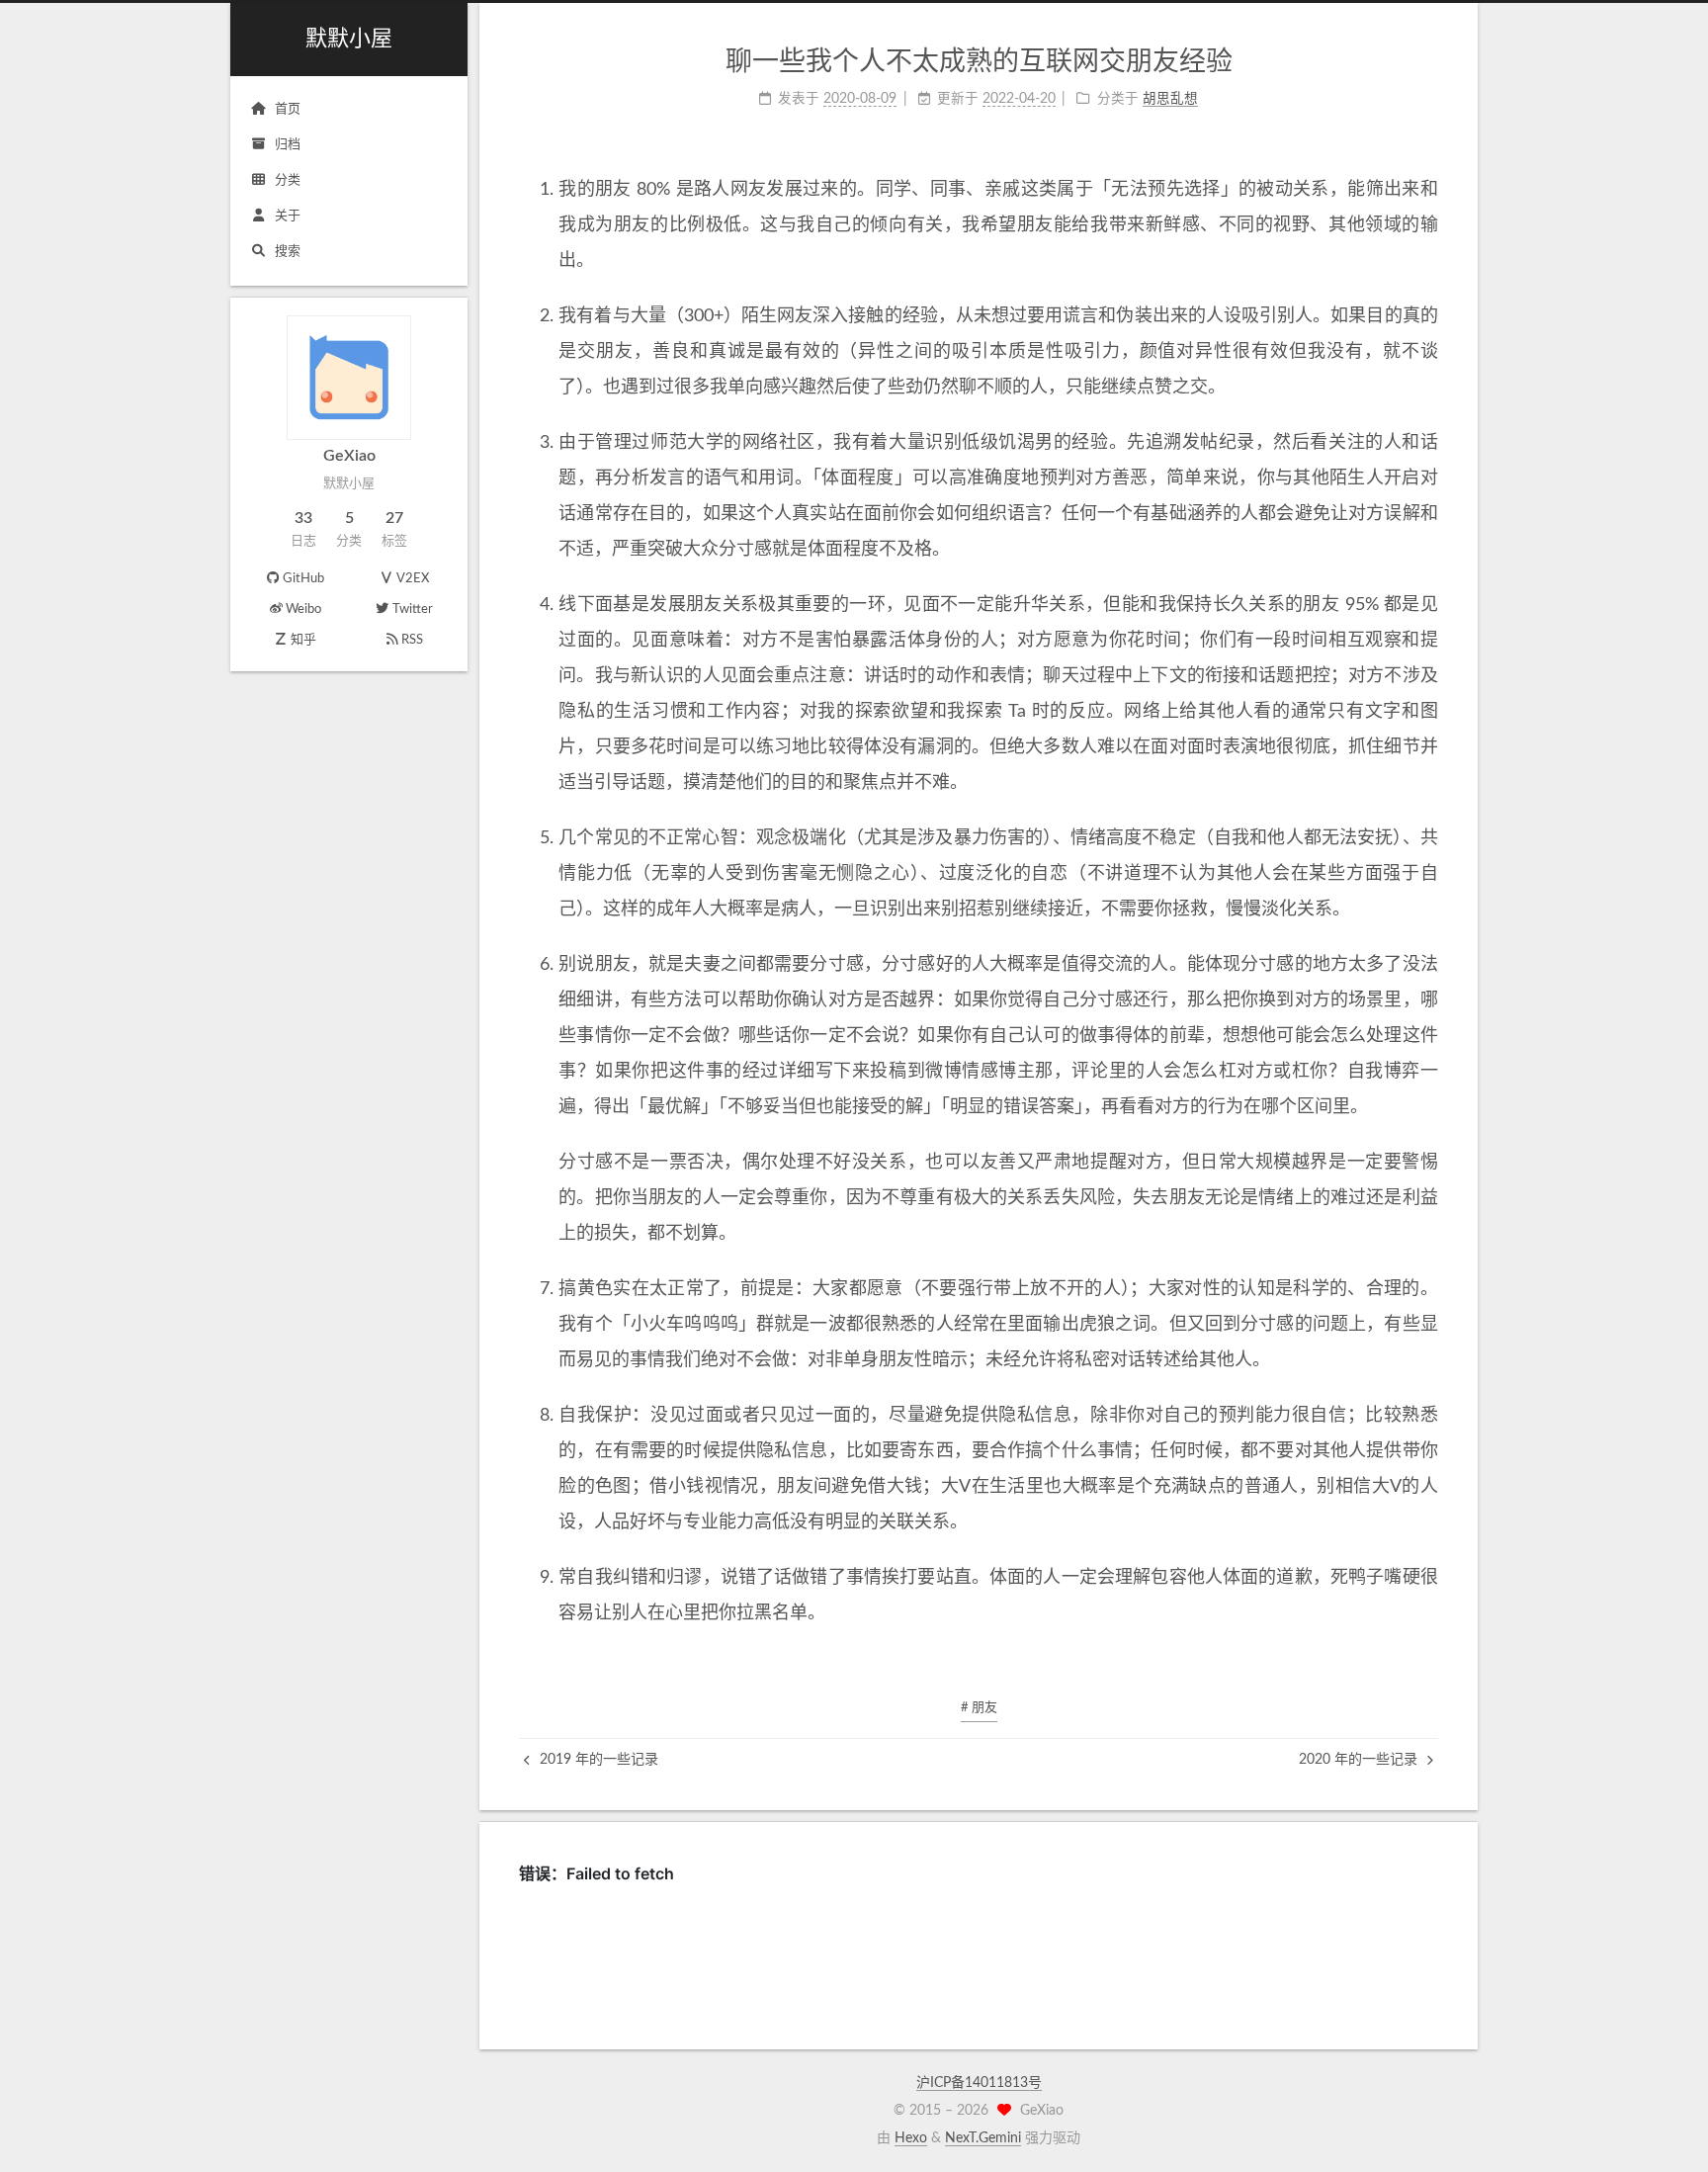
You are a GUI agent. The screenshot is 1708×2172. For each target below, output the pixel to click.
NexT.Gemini (983, 2138)
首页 (288, 109)
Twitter (413, 609)
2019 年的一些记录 (597, 1760)
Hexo (911, 2138)
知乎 (303, 640)
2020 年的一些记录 (1360, 1760)
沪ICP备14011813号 (979, 2083)
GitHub (303, 579)
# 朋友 (979, 1708)
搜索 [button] (288, 252)
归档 (288, 145)
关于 (288, 216)
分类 (288, 180)
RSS (412, 640)
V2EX (413, 579)
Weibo (303, 609)
